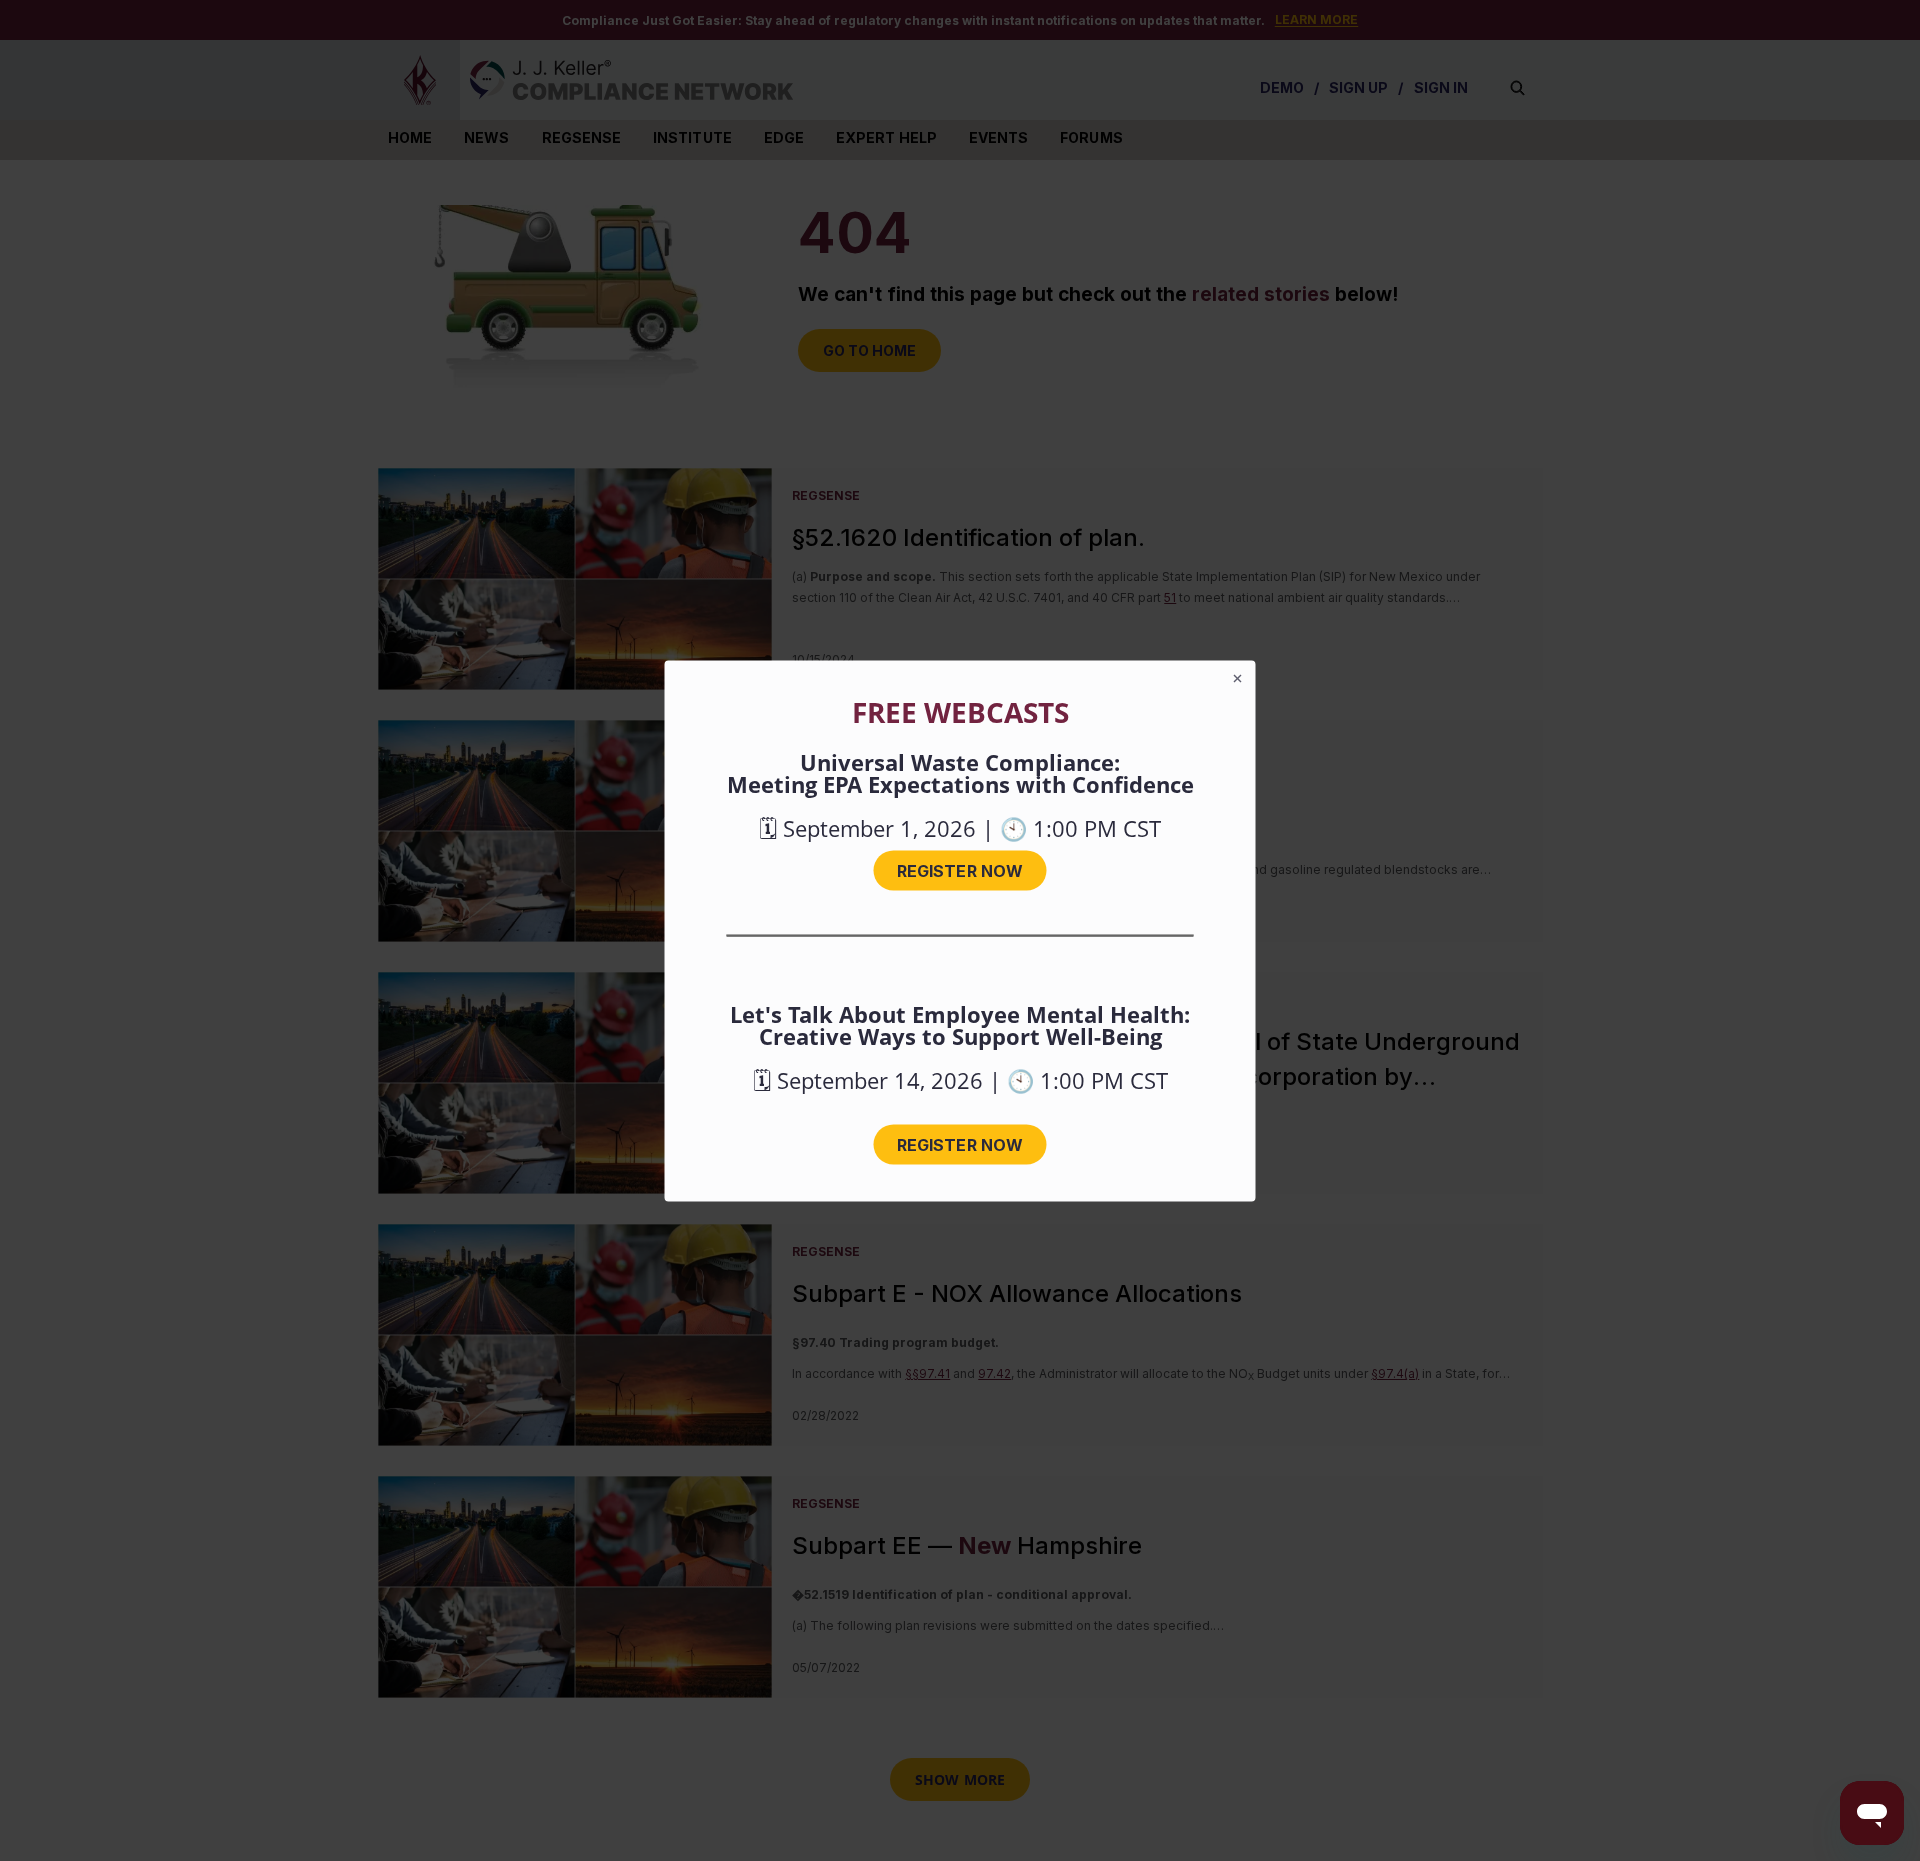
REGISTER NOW (960, 870)
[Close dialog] (1238, 678)
